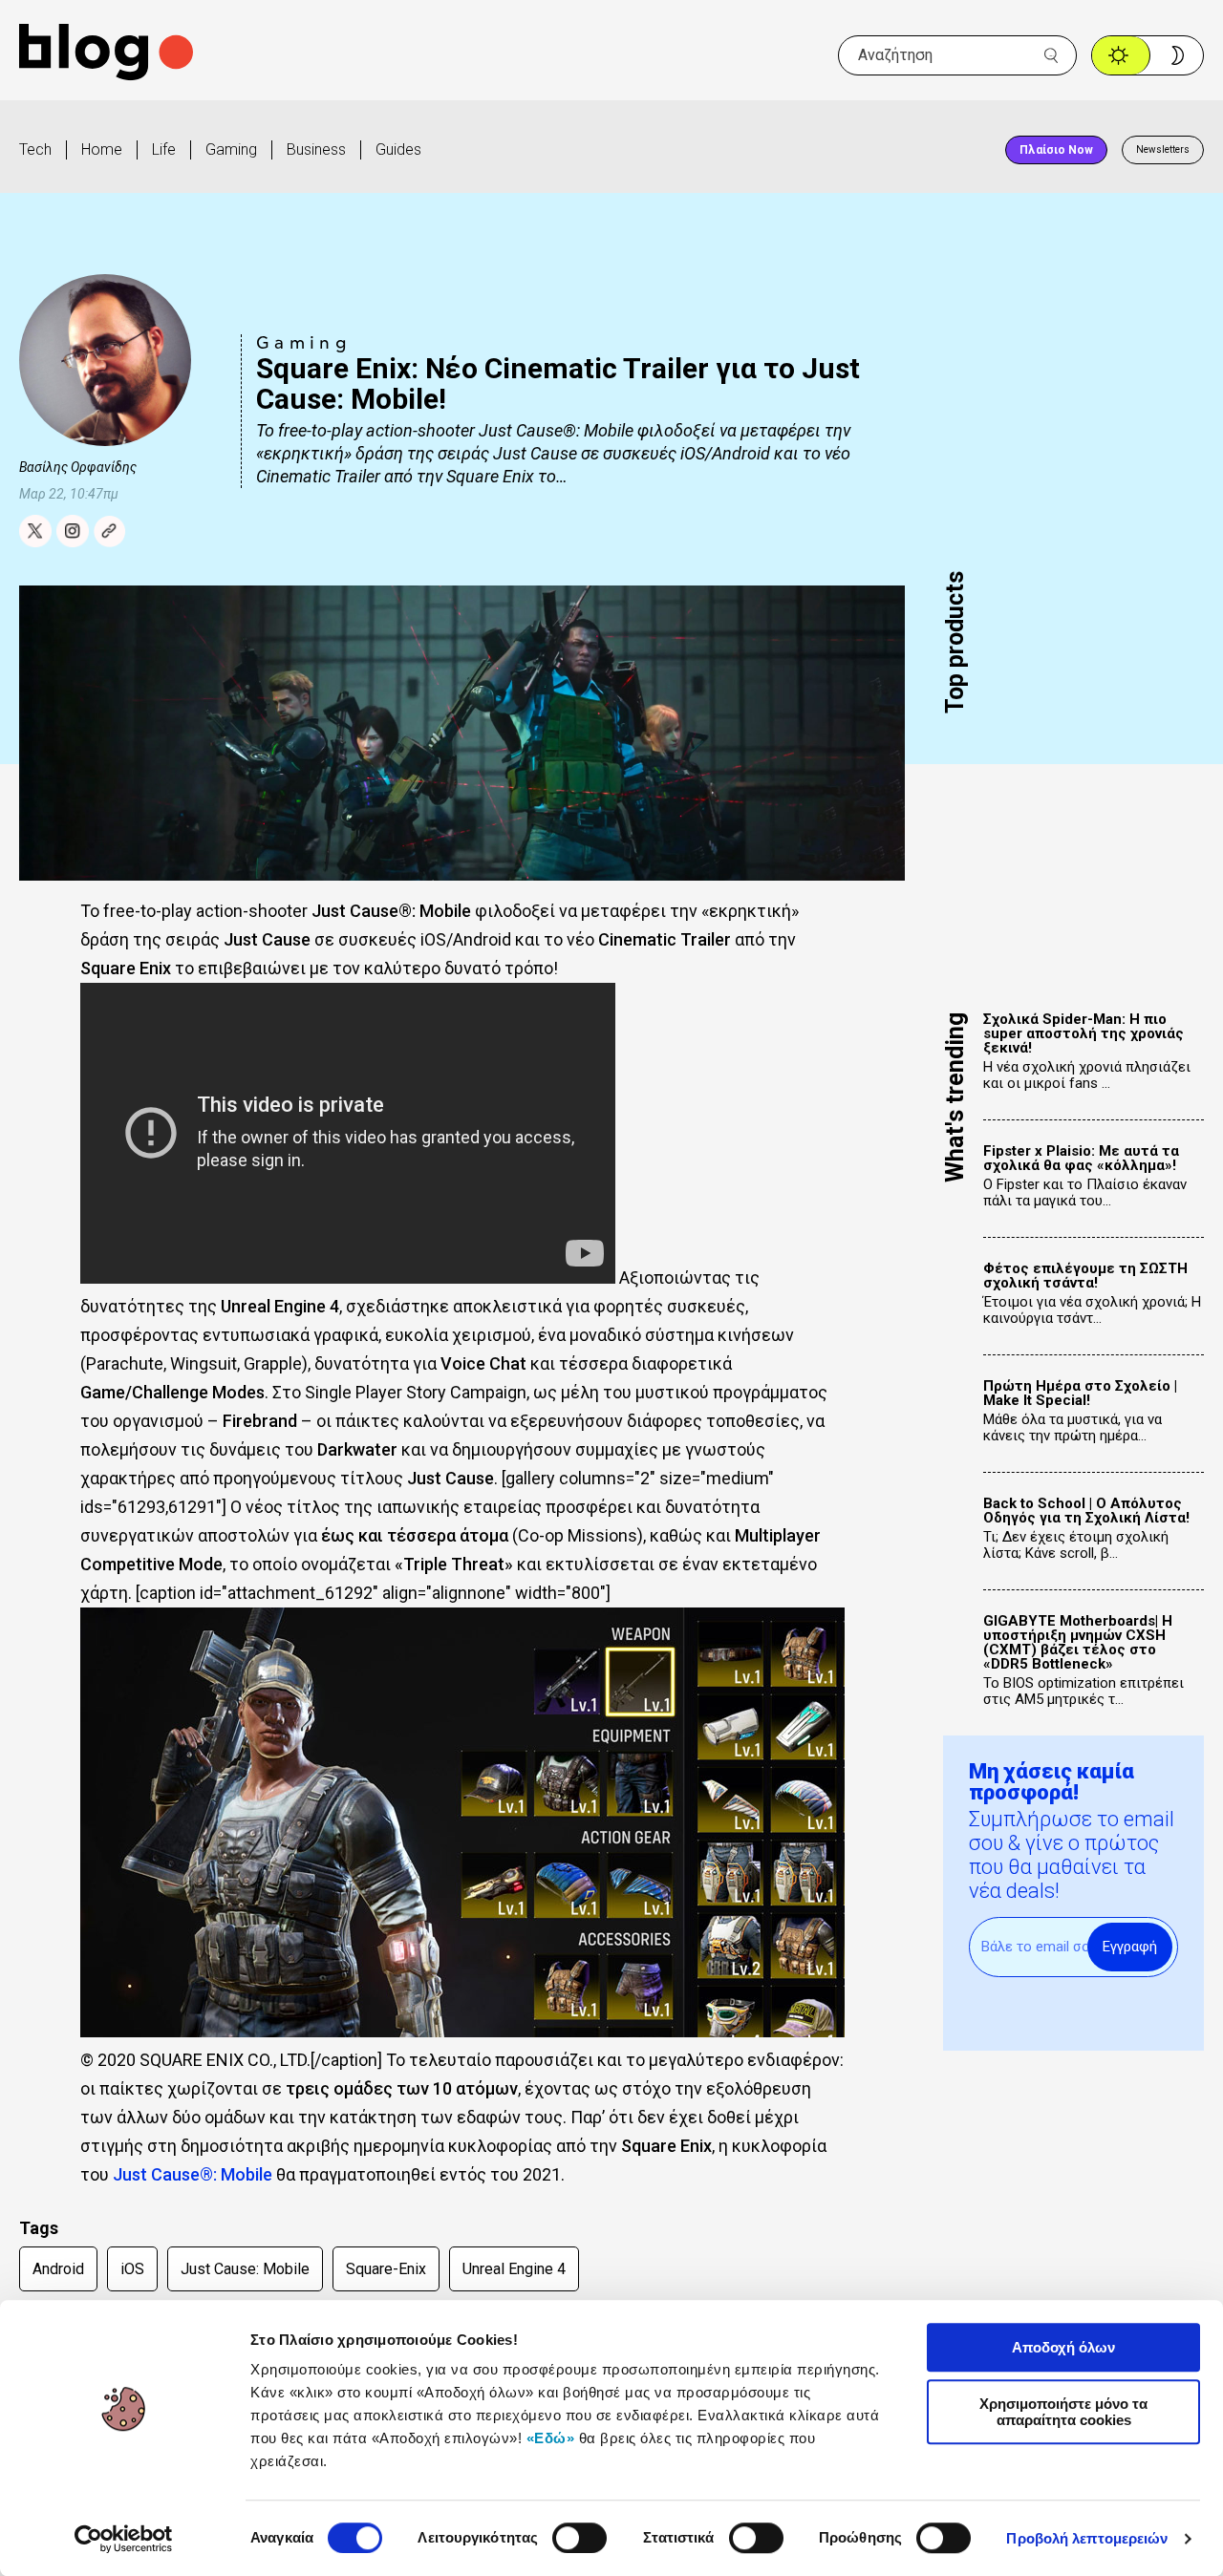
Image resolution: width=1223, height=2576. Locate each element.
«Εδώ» (551, 2438)
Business (316, 149)
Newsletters (1163, 149)
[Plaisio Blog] (106, 55)
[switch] (579, 2538)
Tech (35, 149)
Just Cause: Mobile (245, 2269)
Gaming (231, 149)
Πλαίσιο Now (1056, 150)
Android (58, 2269)
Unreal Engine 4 (514, 2269)
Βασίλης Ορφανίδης (78, 467)
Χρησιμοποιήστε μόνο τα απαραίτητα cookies (1063, 2412)
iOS (132, 2269)
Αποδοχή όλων (1063, 2347)
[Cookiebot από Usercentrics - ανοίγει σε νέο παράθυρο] (124, 2539)
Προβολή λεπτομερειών (1087, 2538)
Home (102, 149)
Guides (398, 149)
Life (164, 149)
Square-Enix (386, 2269)
